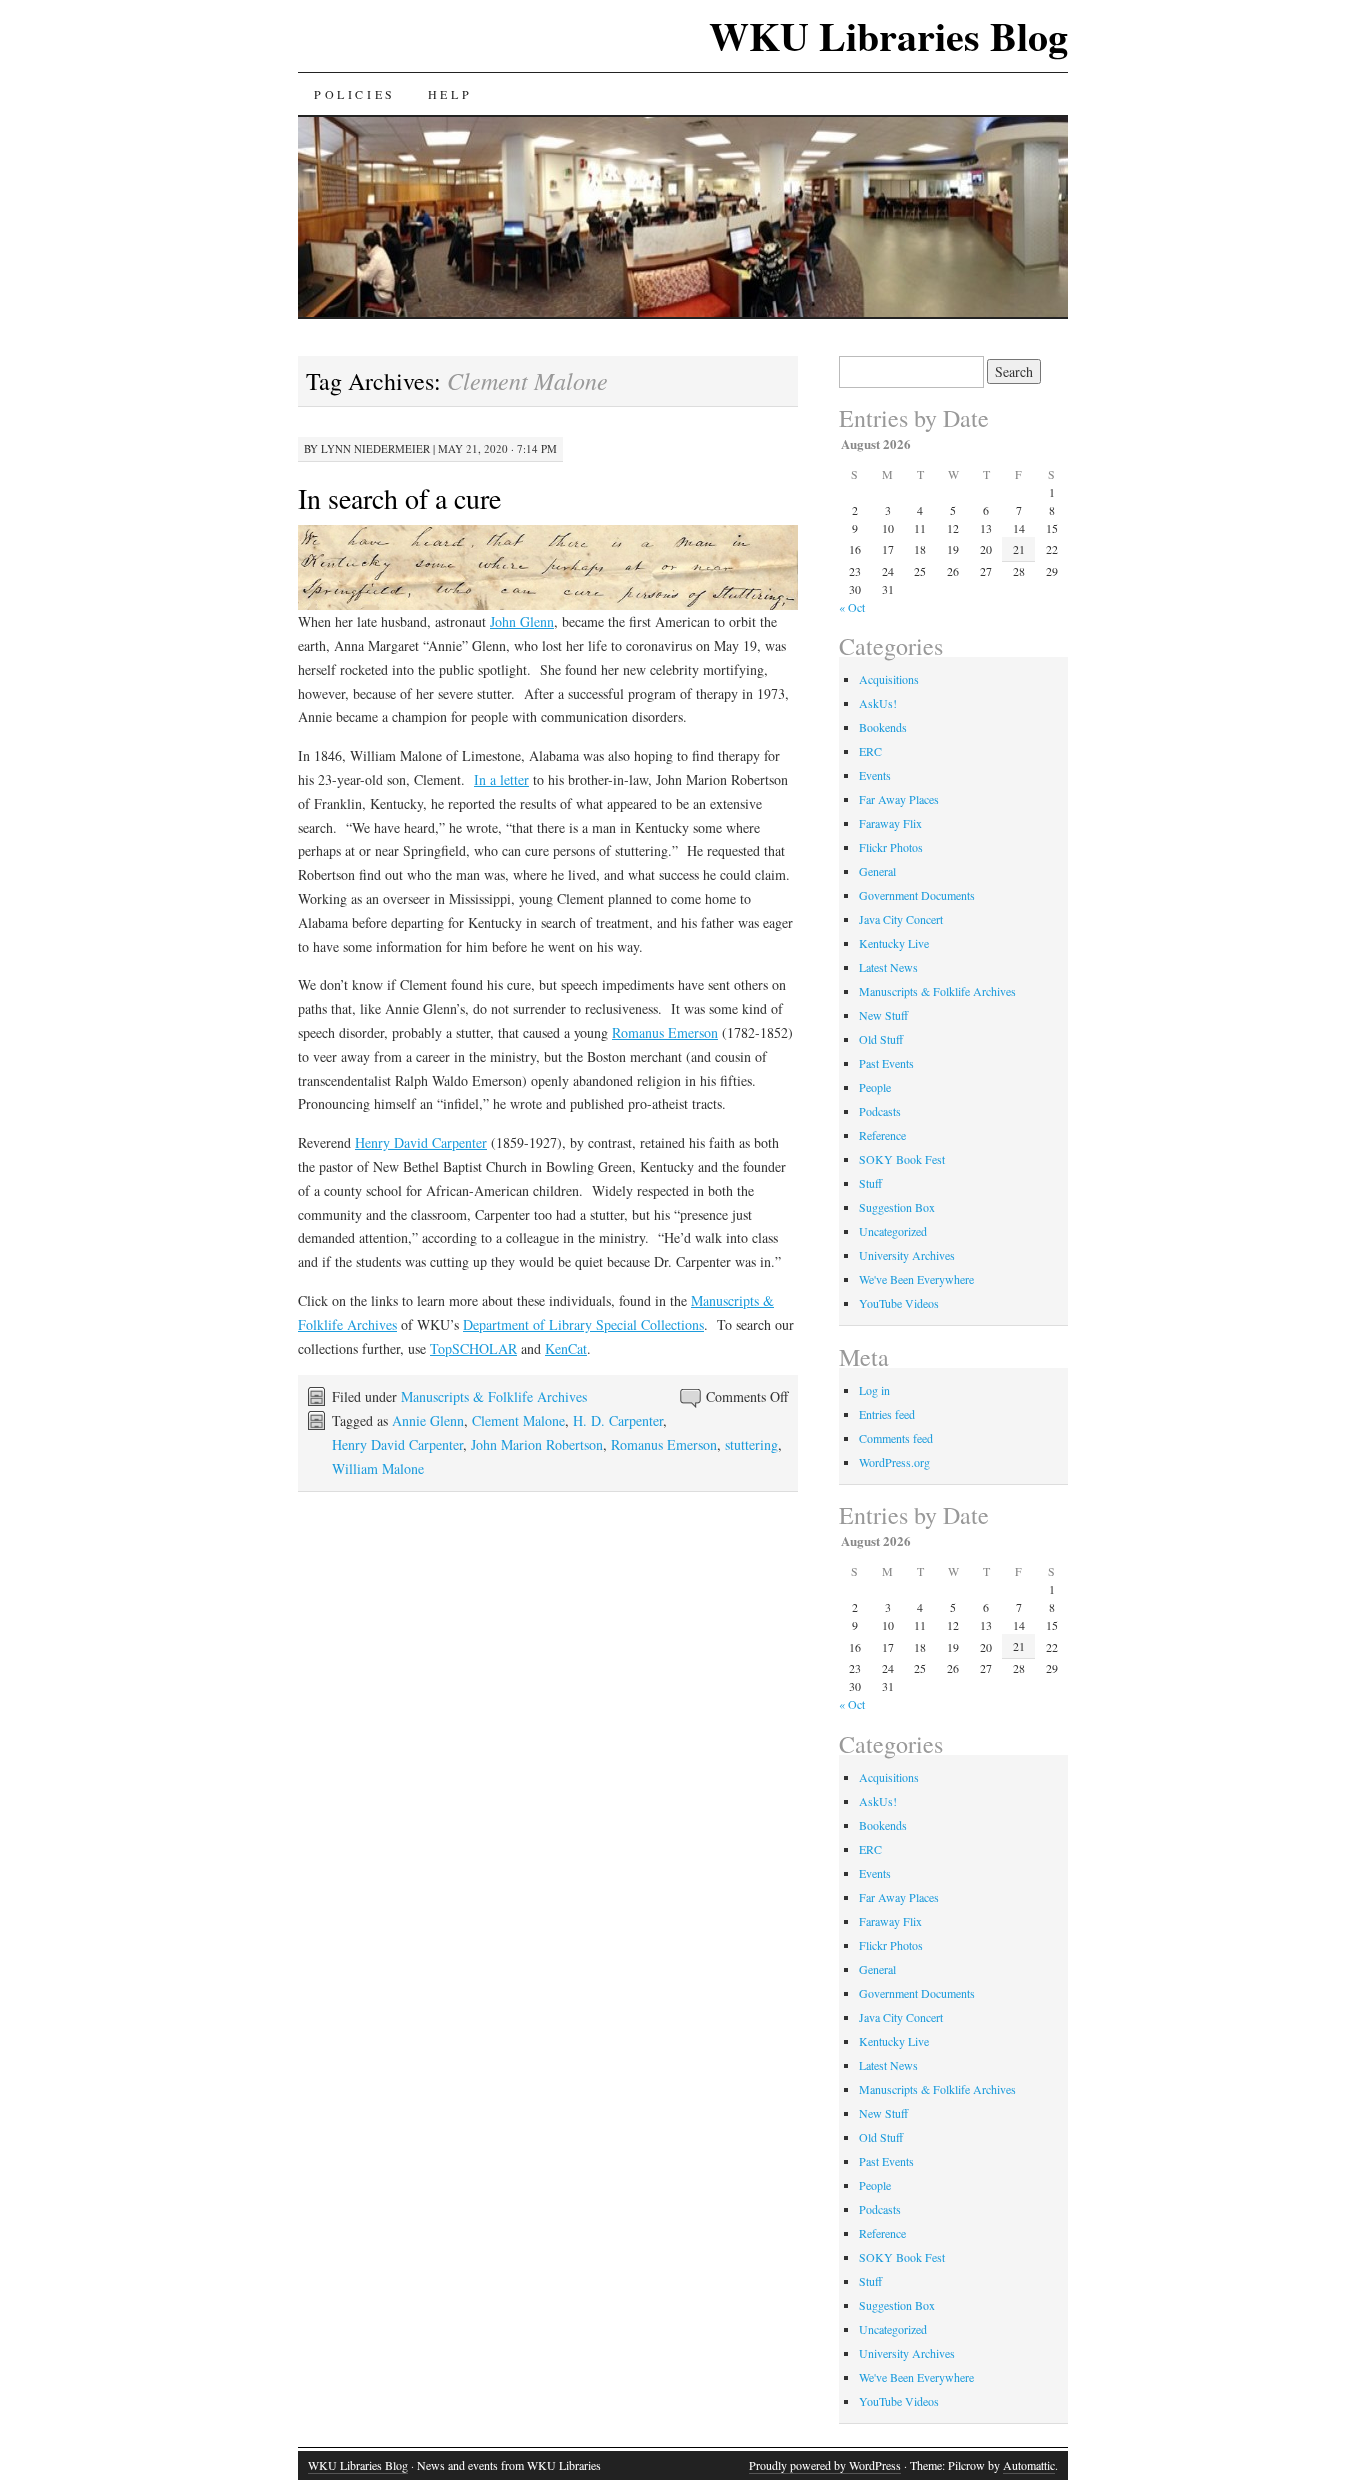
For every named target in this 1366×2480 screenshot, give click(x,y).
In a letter (501, 779)
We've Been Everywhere (916, 1279)
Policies (355, 94)
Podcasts (880, 1111)
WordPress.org (894, 1462)
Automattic (1029, 2465)
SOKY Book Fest (902, 1159)
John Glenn (522, 621)
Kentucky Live (894, 943)
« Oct (852, 607)
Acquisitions (889, 679)
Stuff (870, 1183)
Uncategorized (893, 1231)
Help (450, 94)
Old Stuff (881, 1039)
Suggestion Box (897, 1207)
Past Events (886, 1063)
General (877, 871)
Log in (874, 1390)
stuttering (751, 1444)
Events (875, 775)
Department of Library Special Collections (583, 1324)
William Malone (378, 1468)
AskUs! (878, 703)
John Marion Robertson (537, 1444)
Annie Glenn (428, 1420)
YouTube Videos (899, 1303)
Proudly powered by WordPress (825, 2465)
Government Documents (917, 895)
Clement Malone (518, 1420)
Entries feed (887, 1414)
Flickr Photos (891, 847)
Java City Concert (901, 919)
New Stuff (883, 1015)
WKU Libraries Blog (888, 35)
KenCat (566, 1348)
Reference (882, 1135)
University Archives (907, 1255)
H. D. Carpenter (618, 1420)
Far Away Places (899, 799)
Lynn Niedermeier (375, 448)
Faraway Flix (890, 823)
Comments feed (896, 1438)
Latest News (888, 967)
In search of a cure (399, 498)
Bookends (883, 727)
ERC (870, 751)
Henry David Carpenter (421, 1142)
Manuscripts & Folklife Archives (494, 1396)
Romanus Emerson (665, 1032)
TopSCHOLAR (473, 1348)
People (875, 1087)
